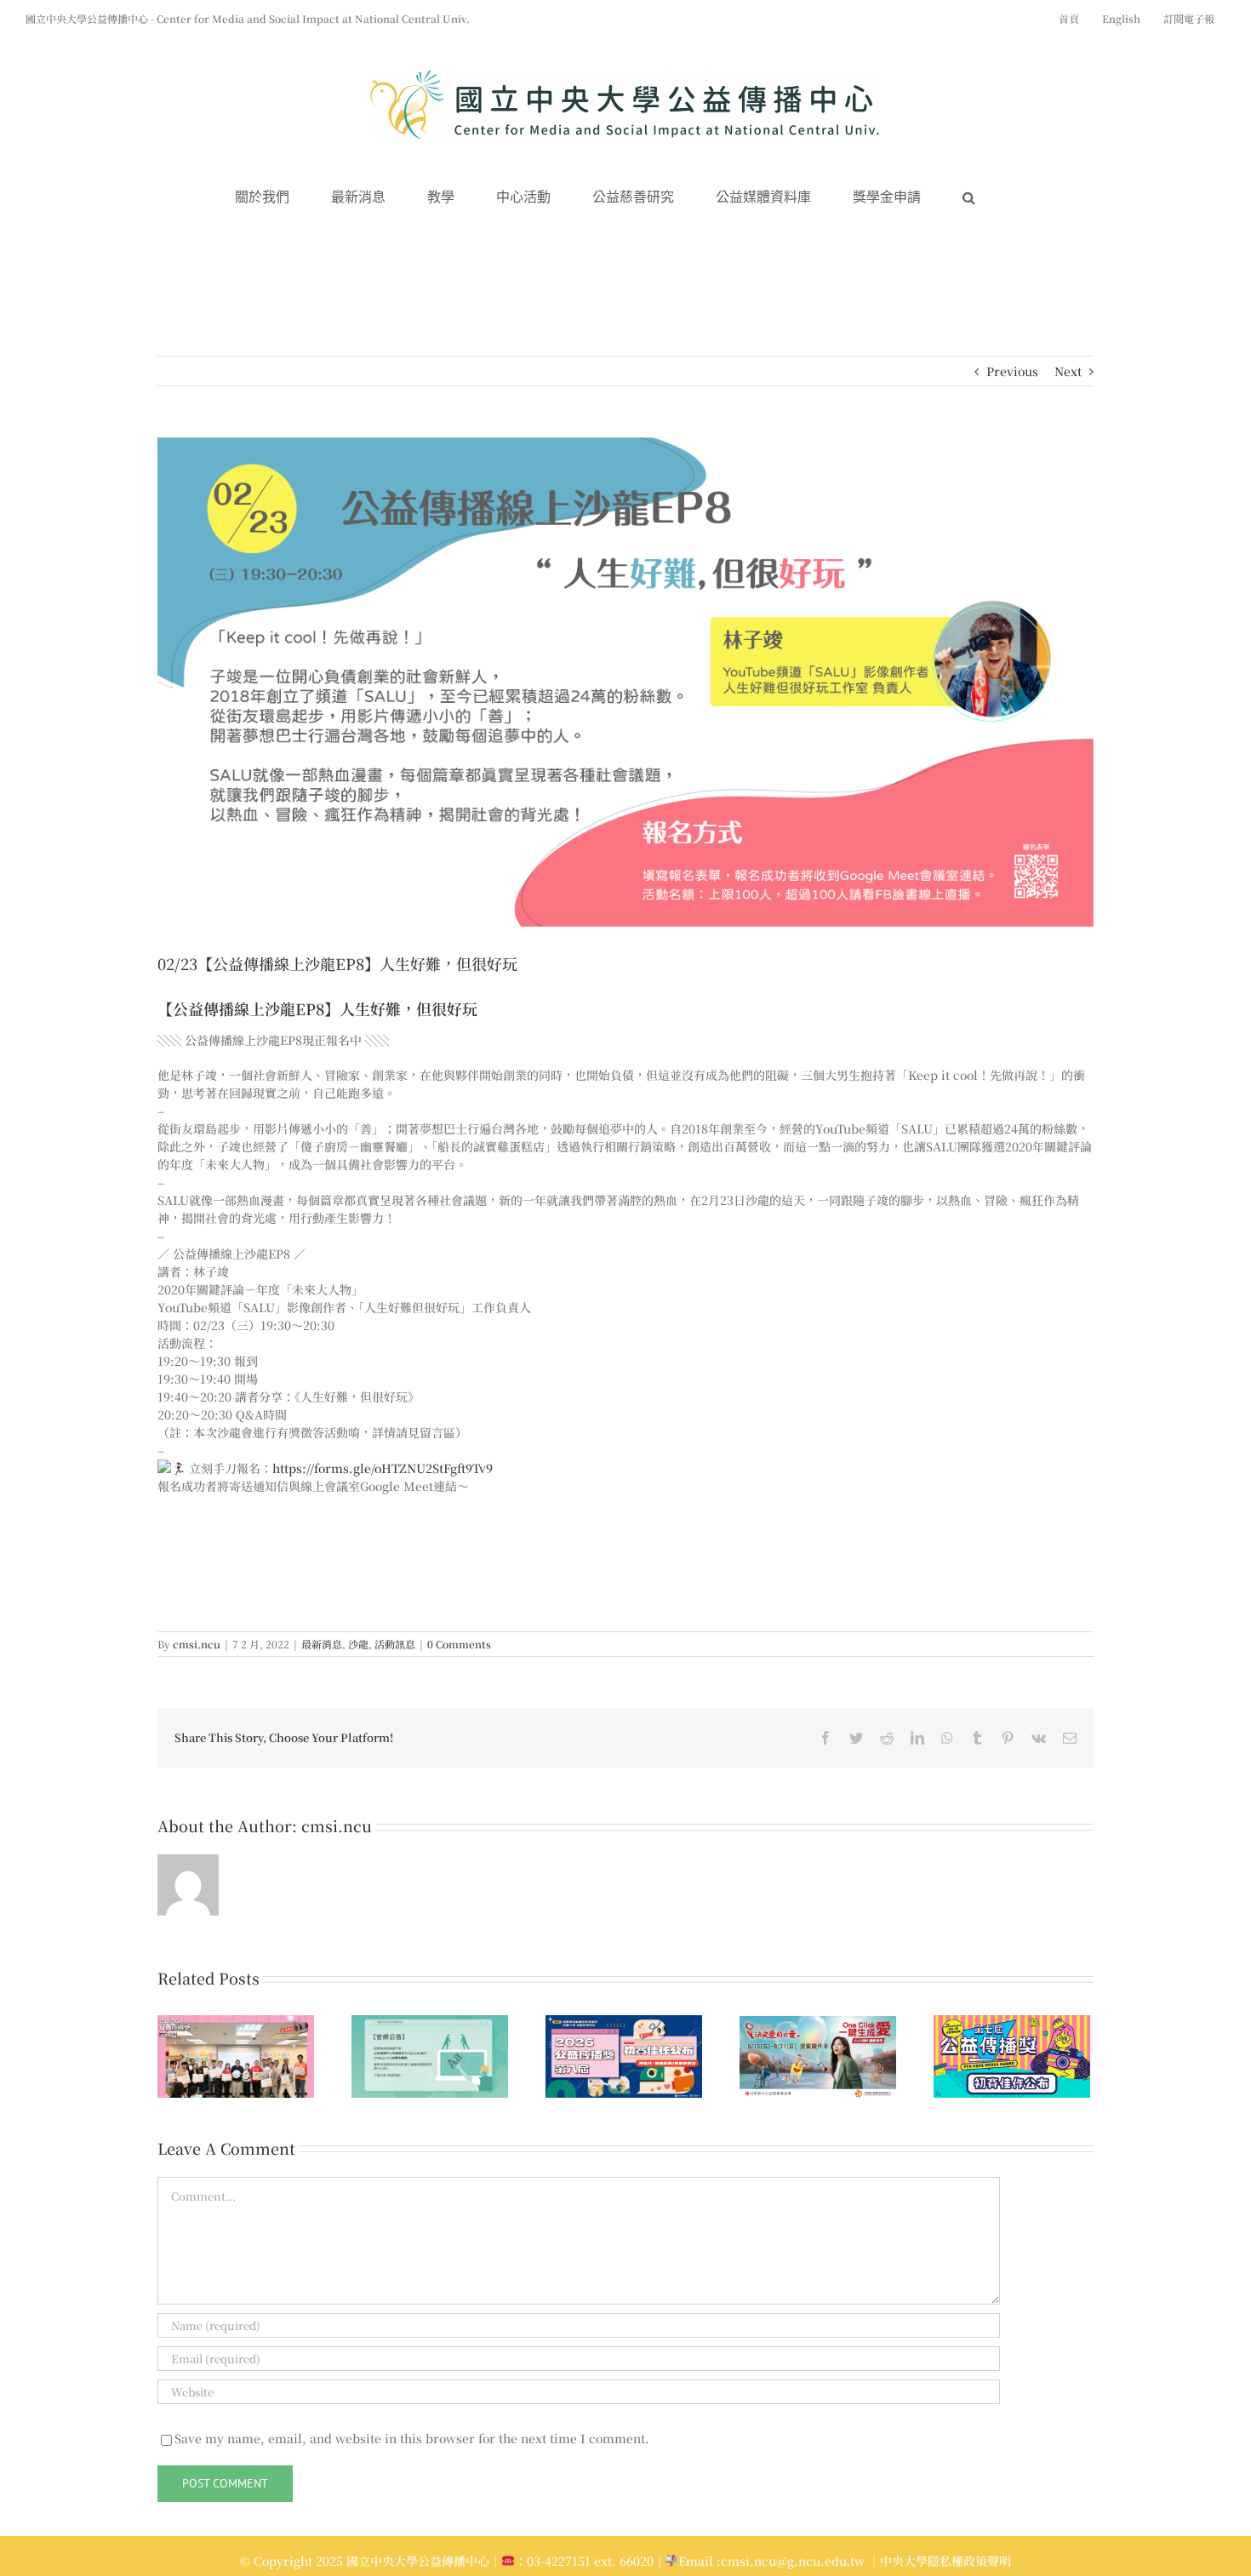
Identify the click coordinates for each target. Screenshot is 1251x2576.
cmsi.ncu (197, 1644)
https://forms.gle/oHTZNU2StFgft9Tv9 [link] (383, 1468)
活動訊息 (395, 1644)
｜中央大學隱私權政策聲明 (940, 2561)
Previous (1012, 371)
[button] (969, 198)
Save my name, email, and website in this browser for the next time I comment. (412, 2438)
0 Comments (459, 1644)
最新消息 (322, 1644)
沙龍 (358, 1644)
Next (1068, 371)
